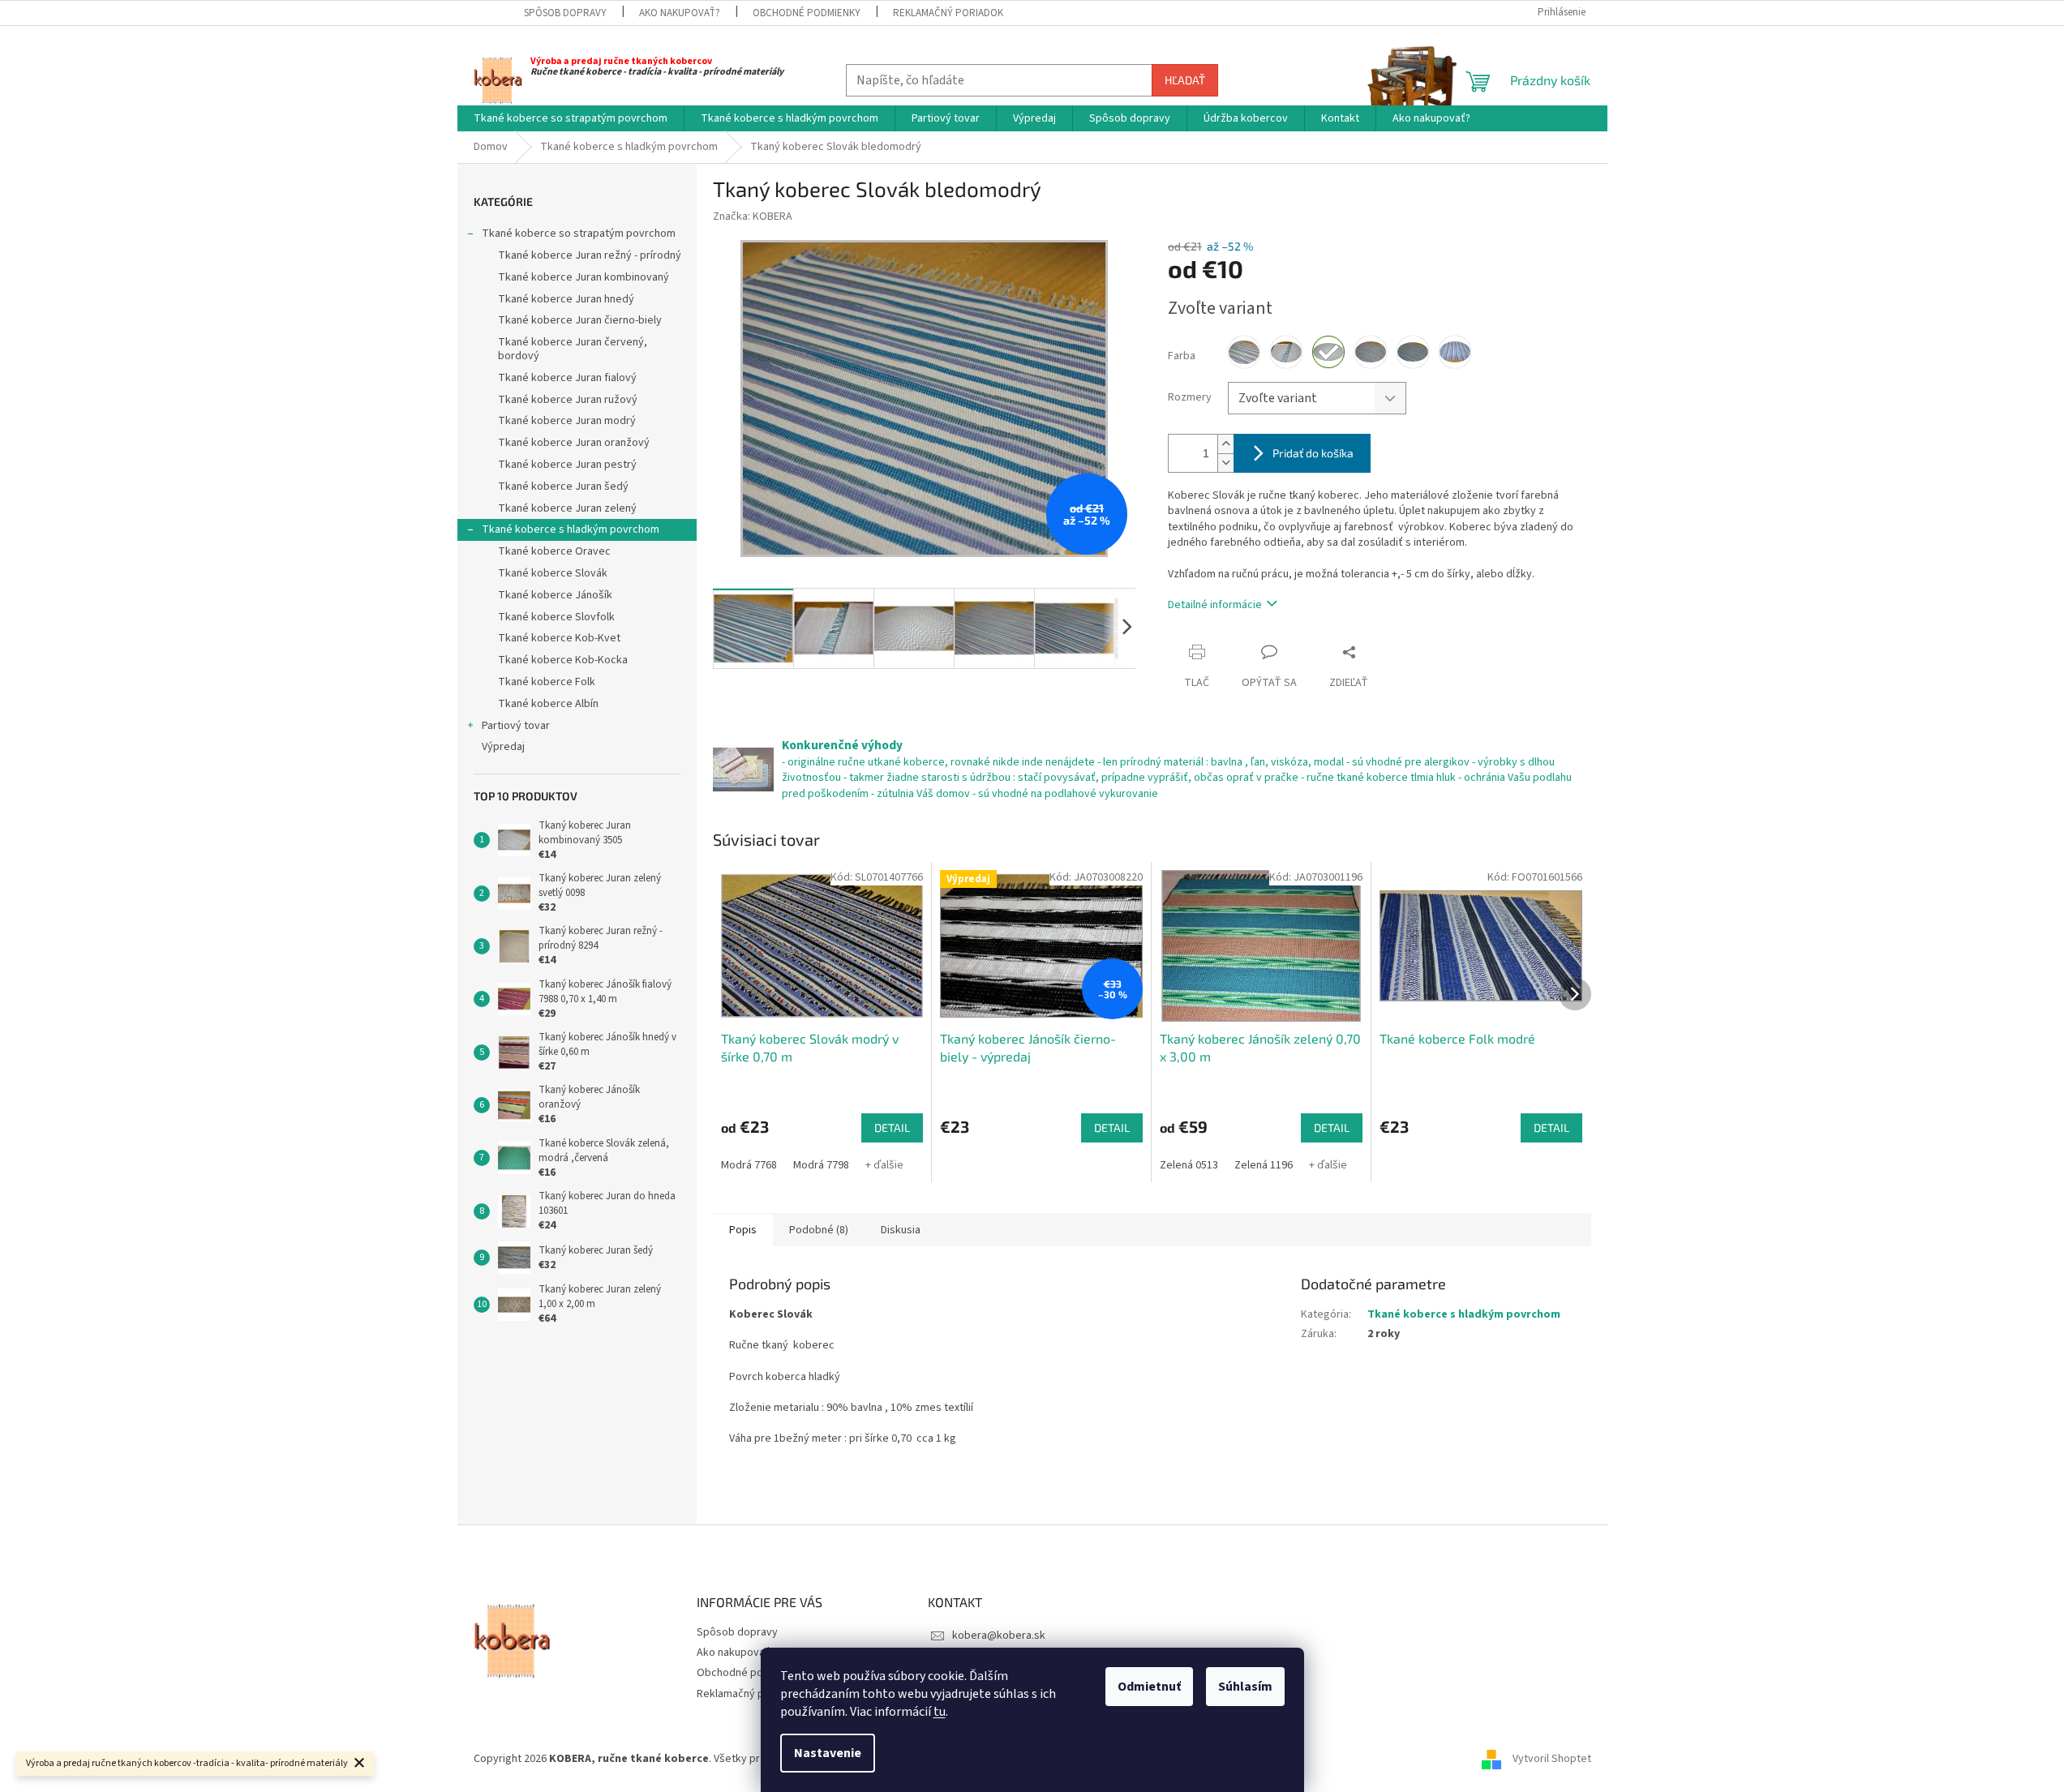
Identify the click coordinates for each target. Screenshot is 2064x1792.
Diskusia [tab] (901, 1230)
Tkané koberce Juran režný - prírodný (590, 255)
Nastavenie (828, 1753)
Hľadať (1185, 80)
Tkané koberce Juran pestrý (567, 465)
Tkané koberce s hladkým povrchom (571, 529)
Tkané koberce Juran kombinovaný (584, 277)
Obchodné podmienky (807, 13)
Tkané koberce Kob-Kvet (559, 638)
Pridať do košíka (1313, 453)
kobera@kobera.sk (999, 1636)
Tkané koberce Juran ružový (568, 400)
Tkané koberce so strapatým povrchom (579, 234)
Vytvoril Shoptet (1552, 1759)
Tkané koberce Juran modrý (567, 421)
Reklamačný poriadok (948, 13)
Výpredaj (503, 747)
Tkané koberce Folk (547, 682)
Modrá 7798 (821, 1165)
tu (940, 1712)
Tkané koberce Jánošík (555, 595)
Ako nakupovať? (680, 13)
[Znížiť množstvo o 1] (1225, 463)
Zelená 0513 (1189, 1165)
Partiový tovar (516, 726)
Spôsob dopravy (565, 13)
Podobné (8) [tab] (819, 1230)
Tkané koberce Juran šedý (563, 487)
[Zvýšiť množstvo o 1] (1225, 444)
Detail (892, 1128)
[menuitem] (571, 118)
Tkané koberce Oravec (554, 551)
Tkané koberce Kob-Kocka (563, 660)
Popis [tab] (743, 1230)
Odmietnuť (1149, 1687)
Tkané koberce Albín (548, 704)
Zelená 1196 (1264, 1165)
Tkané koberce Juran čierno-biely (580, 320)
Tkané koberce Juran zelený (567, 508)
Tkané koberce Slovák (553, 573)
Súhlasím (1245, 1687)
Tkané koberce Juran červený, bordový (573, 349)
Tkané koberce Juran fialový (567, 378)
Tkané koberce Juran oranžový (574, 443)
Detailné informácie (1215, 605)
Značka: (753, 216)
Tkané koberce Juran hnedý (566, 299)
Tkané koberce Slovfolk (556, 617)
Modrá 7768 (749, 1165)
